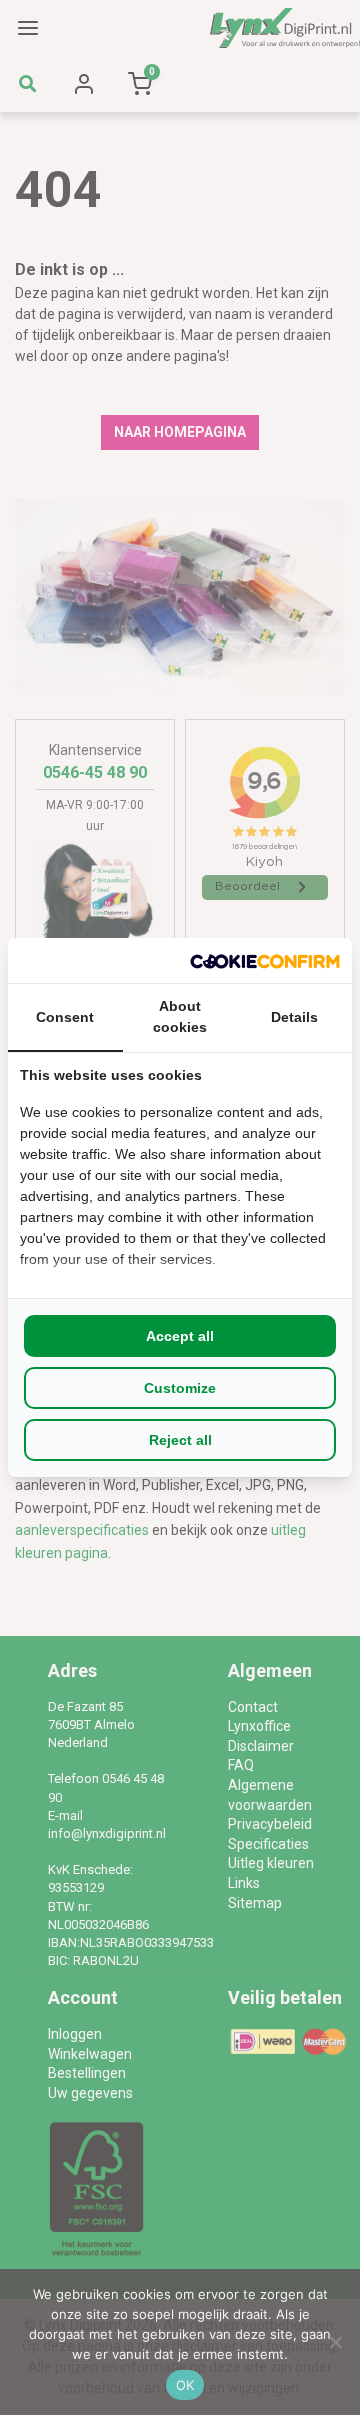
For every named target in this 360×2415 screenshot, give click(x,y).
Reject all (180, 1440)
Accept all (180, 1336)
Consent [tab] (65, 1017)
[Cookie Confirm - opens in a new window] (265, 960)
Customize (180, 1388)
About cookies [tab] (180, 1016)
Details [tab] (294, 1017)
